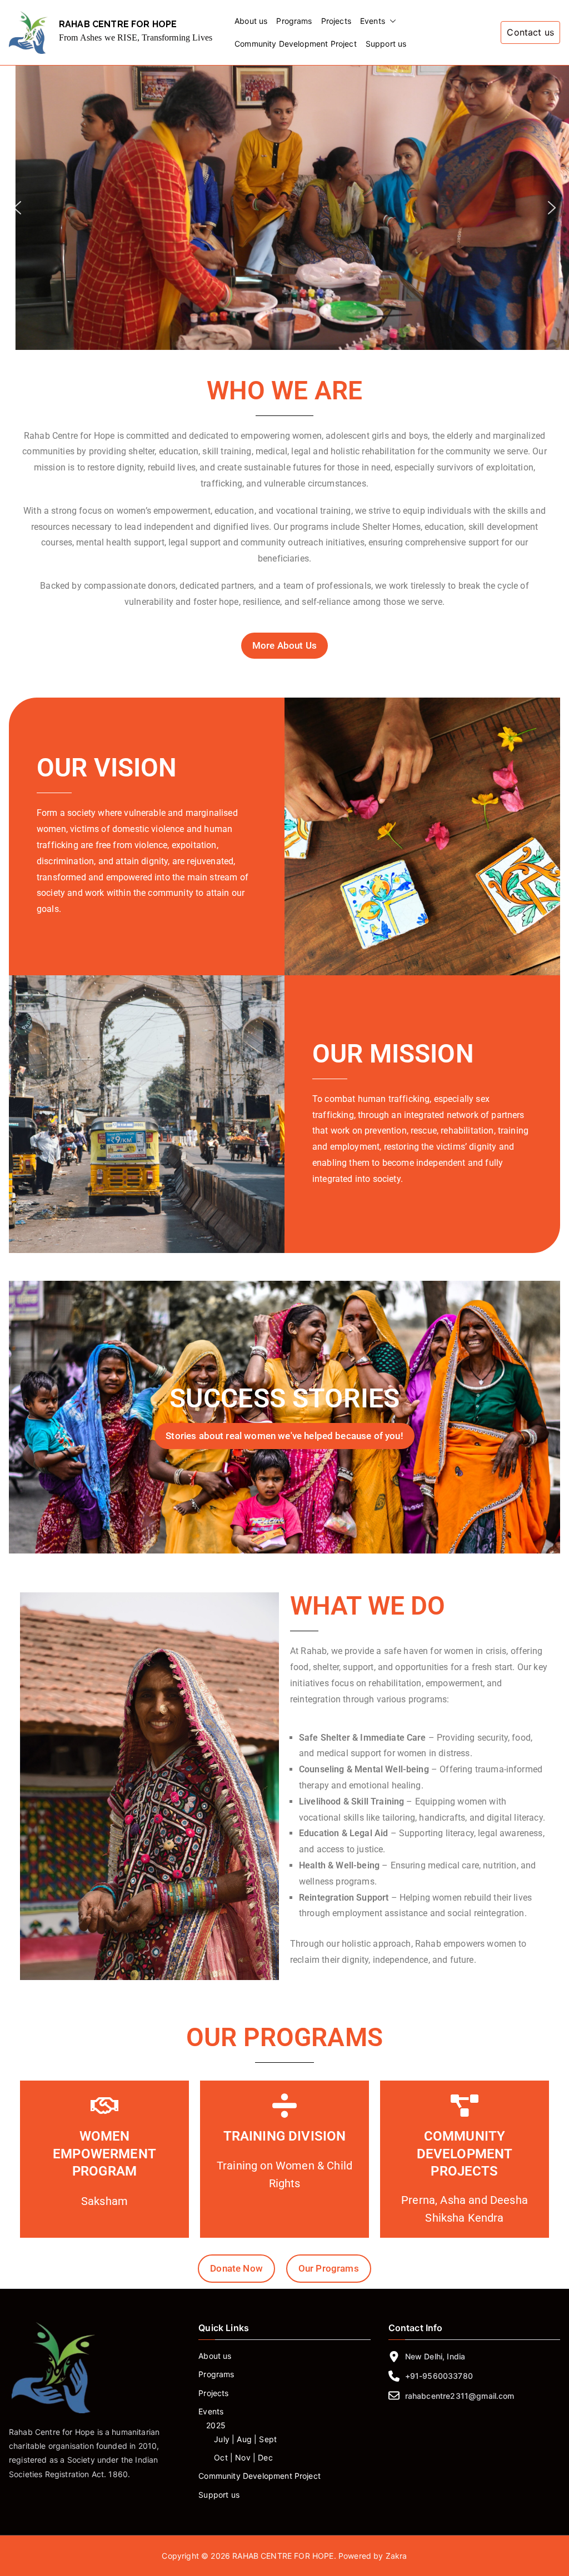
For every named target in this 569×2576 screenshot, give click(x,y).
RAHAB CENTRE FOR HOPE (118, 24)
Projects (336, 21)
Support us (386, 44)
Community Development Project (296, 44)
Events (373, 21)
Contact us (530, 32)
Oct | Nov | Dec (243, 2457)
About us (251, 21)
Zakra (396, 2556)
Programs (294, 21)
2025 (216, 2425)
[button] (391, 21)
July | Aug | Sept (245, 2439)
